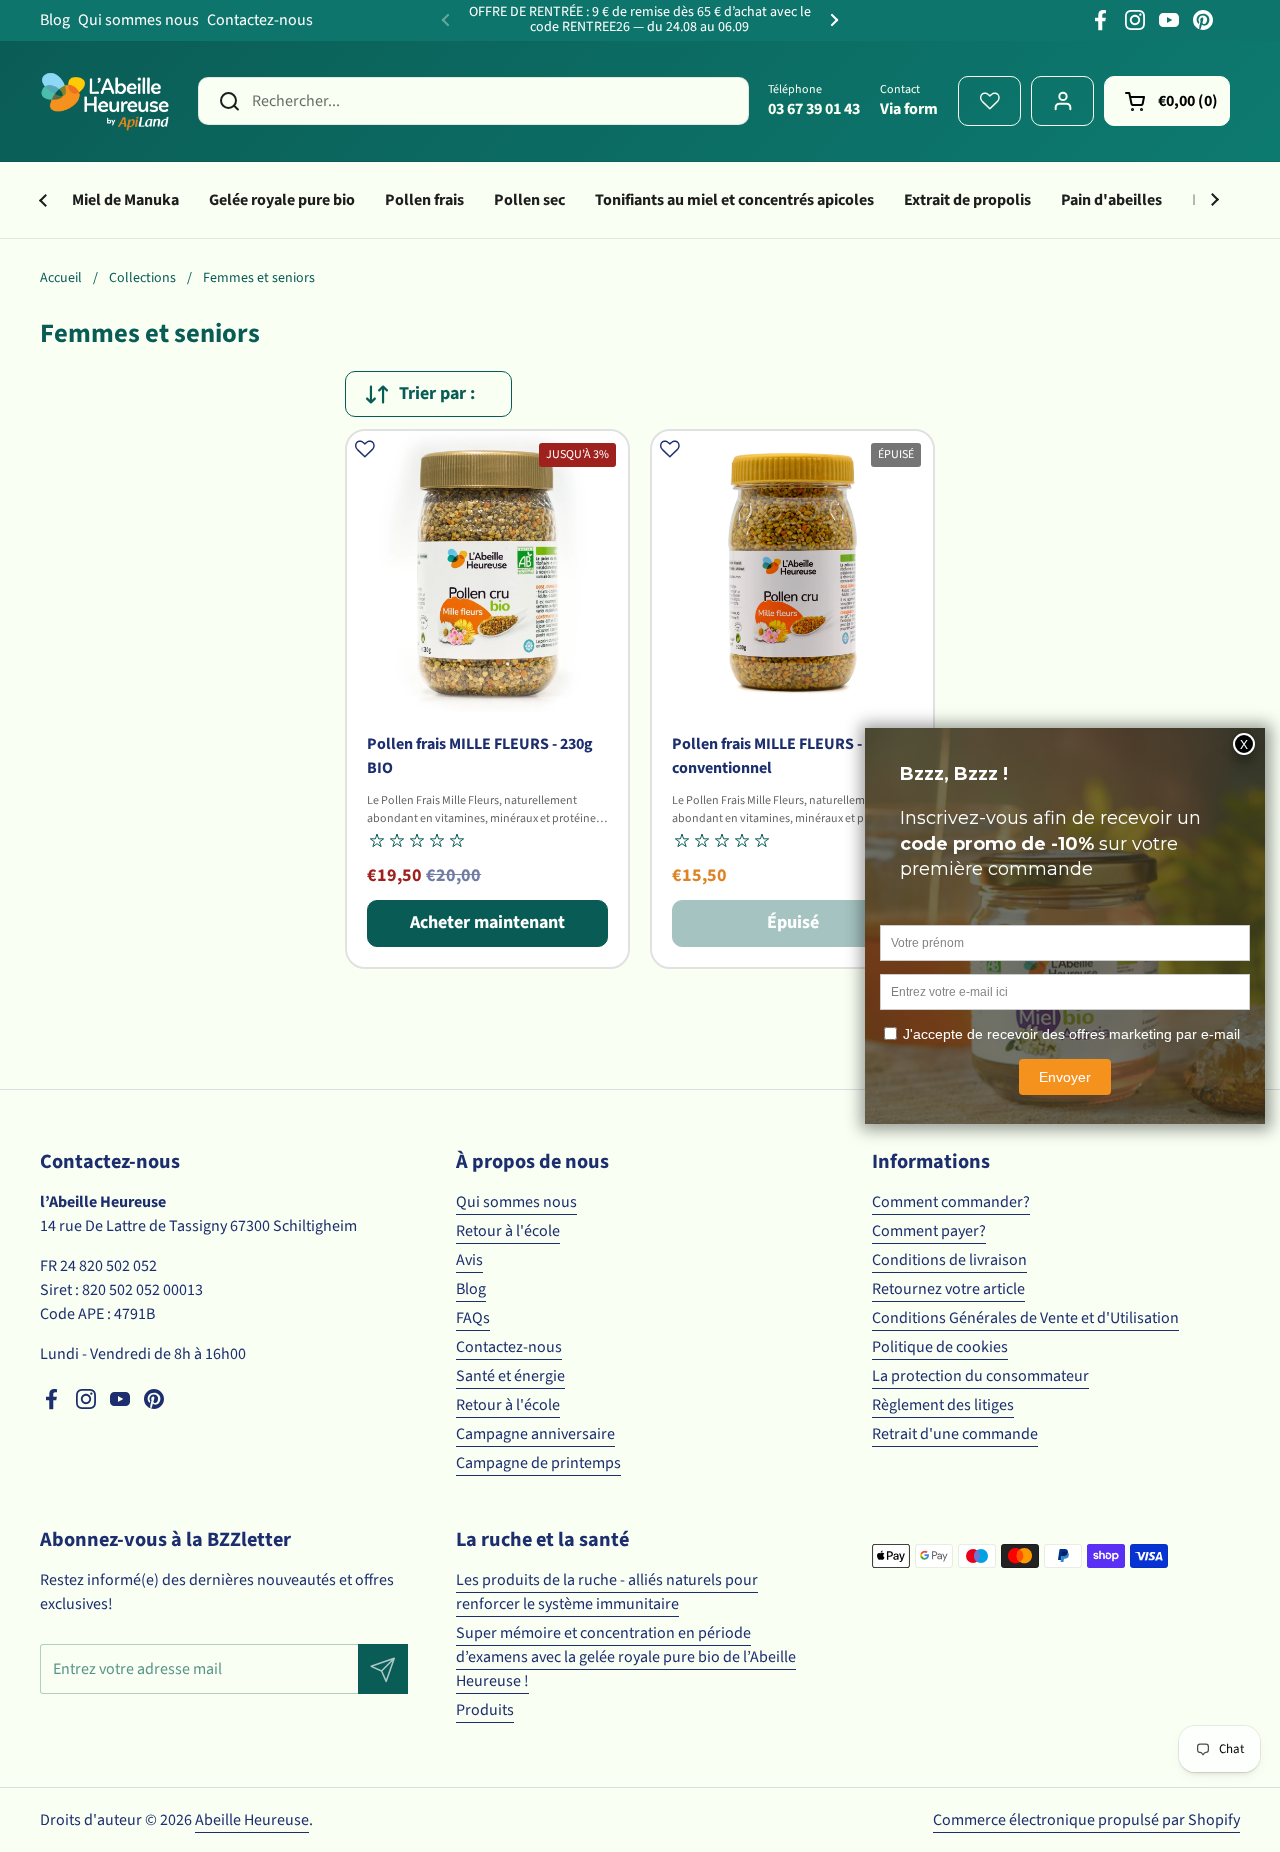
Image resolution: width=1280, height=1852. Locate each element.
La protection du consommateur (980, 1376)
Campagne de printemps (538, 1463)
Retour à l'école (508, 1231)
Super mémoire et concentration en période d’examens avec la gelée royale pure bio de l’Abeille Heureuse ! (626, 1657)
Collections (142, 278)
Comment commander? (951, 1202)
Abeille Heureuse (252, 1820)
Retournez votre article (948, 1289)
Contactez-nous (260, 20)
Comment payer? (929, 1231)
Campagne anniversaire (535, 1434)
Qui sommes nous (138, 20)
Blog (55, 20)
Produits (485, 1710)
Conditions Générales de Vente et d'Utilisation (1025, 1318)
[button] (1167, 101)
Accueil (61, 278)
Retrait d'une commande (955, 1434)
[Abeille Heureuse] (106, 101)
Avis (469, 1260)
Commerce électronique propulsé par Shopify (1086, 1820)
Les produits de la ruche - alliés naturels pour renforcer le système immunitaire (607, 1592)
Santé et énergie (510, 1376)
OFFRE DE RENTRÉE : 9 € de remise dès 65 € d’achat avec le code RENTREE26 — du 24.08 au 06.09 (640, 20)
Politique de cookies (940, 1347)
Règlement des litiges (943, 1405)
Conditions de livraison (949, 1260)
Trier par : (437, 393)
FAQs (473, 1318)
